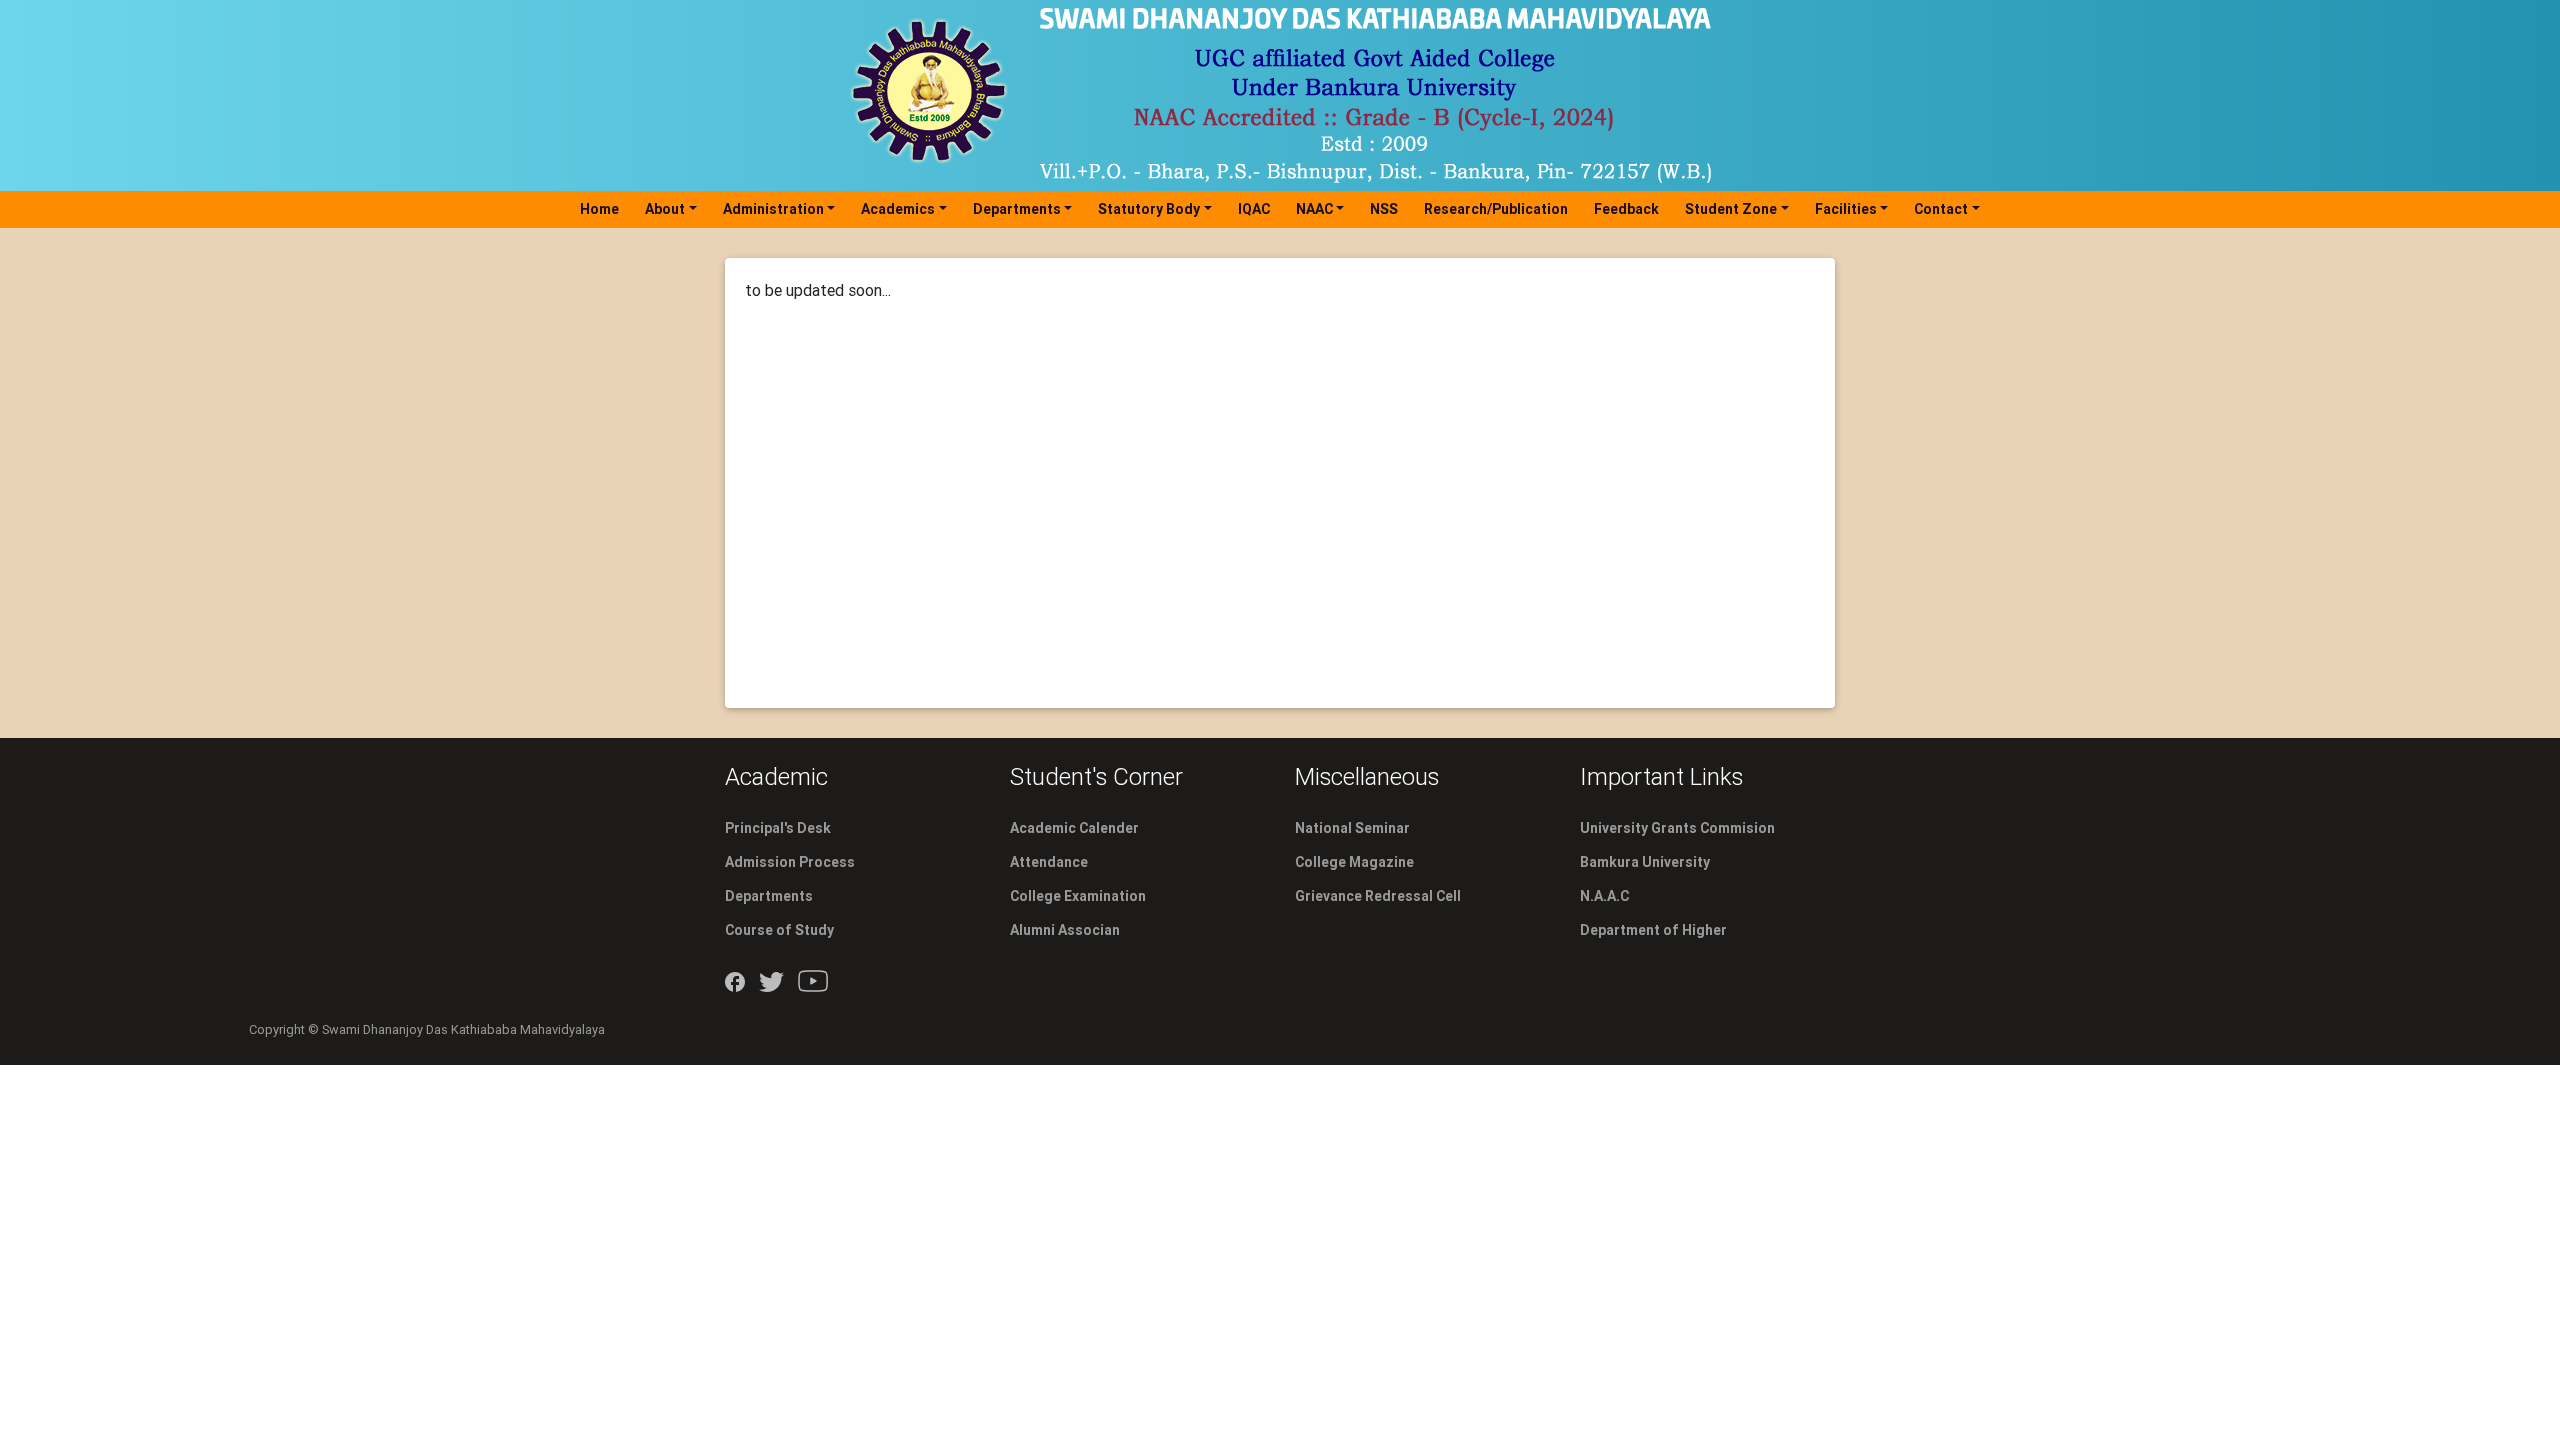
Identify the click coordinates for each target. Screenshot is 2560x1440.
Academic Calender (1074, 828)
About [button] (665, 209)
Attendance (1049, 862)
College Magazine (1354, 862)
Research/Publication (1496, 209)
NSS (1384, 209)
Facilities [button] (1846, 209)
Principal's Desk (778, 828)
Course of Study (779, 930)
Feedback (1626, 209)
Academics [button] (898, 209)
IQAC (1254, 209)
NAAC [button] (1314, 209)
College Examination (1078, 896)
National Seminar (1352, 828)
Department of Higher (1653, 930)
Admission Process (790, 862)
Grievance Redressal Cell (1378, 896)
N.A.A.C (1604, 896)
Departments (769, 896)
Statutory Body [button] (1149, 209)
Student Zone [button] (1731, 209)
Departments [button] (1017, 209)
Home (603, 209)
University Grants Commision (1677, 828)
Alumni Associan (1065, 930)
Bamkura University (1645, 862)
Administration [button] (773, 209)
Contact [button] (1941, 209)
